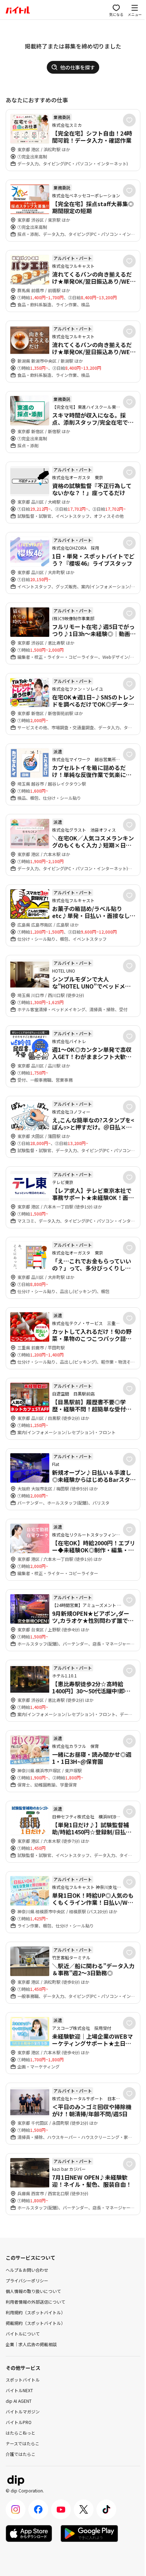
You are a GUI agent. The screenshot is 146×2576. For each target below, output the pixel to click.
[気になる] (129, 120)
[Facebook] (38, 2509)
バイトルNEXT (19, 2390)
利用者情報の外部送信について (35, 2302)
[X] (84, 2509)
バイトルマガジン (23, 2411)
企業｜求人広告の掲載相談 (31, 2344)
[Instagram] (16, 2509)
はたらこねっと (21, 2433)
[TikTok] (106, 2509)
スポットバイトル (23, 2380)
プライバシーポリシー (27, 2280)
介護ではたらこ (21, 2454)
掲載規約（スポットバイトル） (35, 2323)
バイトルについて (23, 2334)
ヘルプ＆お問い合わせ (27, 2270)
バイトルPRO (19, 2422)
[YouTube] (61, 2509)
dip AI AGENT (19, 2401)
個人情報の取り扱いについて (33, 2291)
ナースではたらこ (23, 2443)
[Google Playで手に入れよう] (89, 2533)
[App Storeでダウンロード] (29, 2533)
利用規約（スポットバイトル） (35, 2312)
